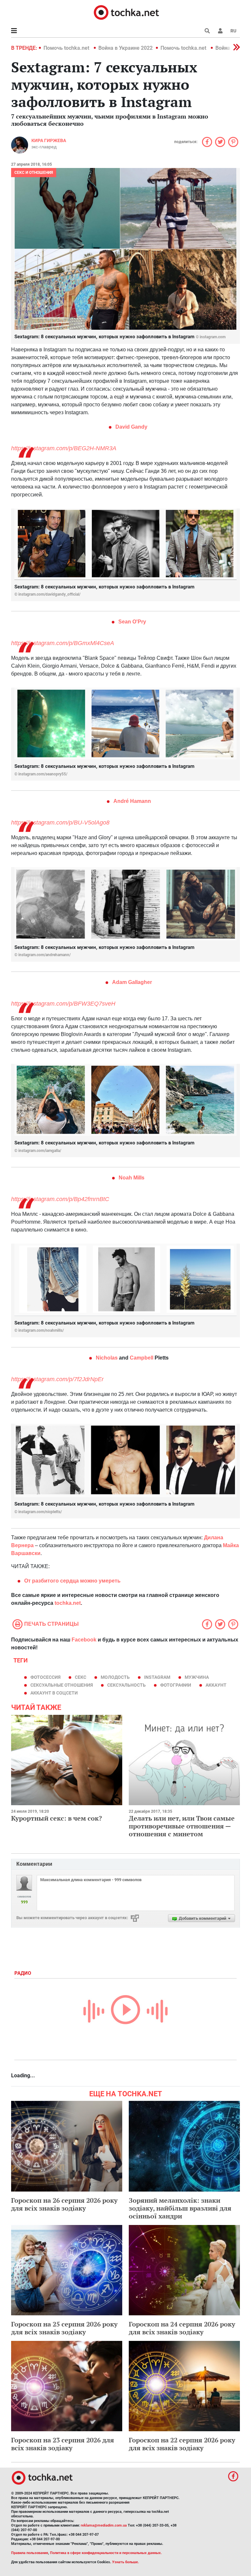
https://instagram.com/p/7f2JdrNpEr (57, 1379)
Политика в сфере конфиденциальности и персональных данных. (106, 2553)
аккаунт (216, 1685)
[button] (220, 31)
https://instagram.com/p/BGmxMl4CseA (63, 643)
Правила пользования (30, 2553)
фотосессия (45, 1677)
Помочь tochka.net (67, 48)
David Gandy (131, 427)
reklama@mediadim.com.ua (104, 2525)
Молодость (115, 1677)
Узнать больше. (125, 2562)
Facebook (84, 1640)
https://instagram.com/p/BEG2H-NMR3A (64, 448)
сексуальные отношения (62, 1685)
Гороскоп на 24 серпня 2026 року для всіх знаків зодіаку (182, 2328)
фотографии (176, 1685)
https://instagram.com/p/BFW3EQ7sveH (63, 1004)
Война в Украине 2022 (125, 48)
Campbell (142, 1358)
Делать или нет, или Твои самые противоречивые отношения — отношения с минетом (182, 1826)
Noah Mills (132, 1178)
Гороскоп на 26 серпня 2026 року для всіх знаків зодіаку (64, 2204)
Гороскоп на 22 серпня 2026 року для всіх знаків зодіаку (182, 2444)
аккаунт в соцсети (54, 1693)
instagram (157, 1677)
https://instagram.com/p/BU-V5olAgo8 (60, 823)
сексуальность (126, 1685)
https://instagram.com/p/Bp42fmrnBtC (60, 1199)
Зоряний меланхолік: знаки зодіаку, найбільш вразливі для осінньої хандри (180, 2208)
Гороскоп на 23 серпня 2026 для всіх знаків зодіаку (63, 2444)
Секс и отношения (34, 173)
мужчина (197, 1677)
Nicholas (107, 1358)
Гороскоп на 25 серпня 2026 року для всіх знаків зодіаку (64, 2328)
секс (81, 1677)
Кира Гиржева (49, 140)
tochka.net (68, 1603)
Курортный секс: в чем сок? (57, 1818)
